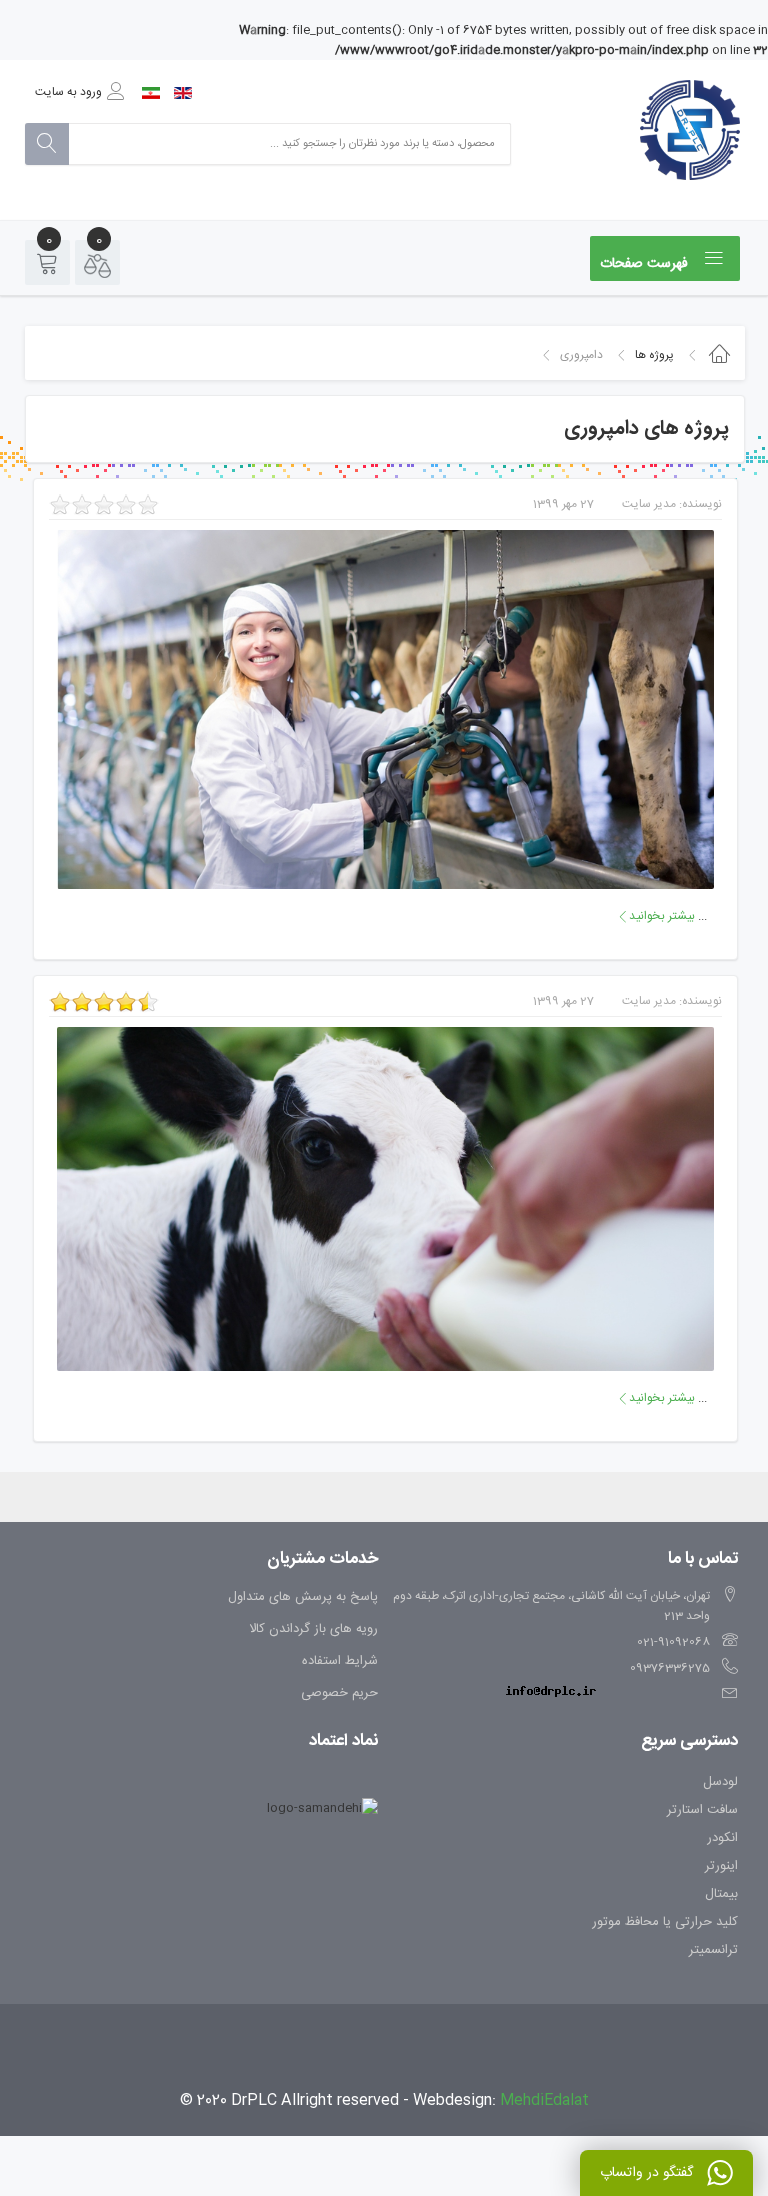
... (666, 916)
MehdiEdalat (544, 2100)
